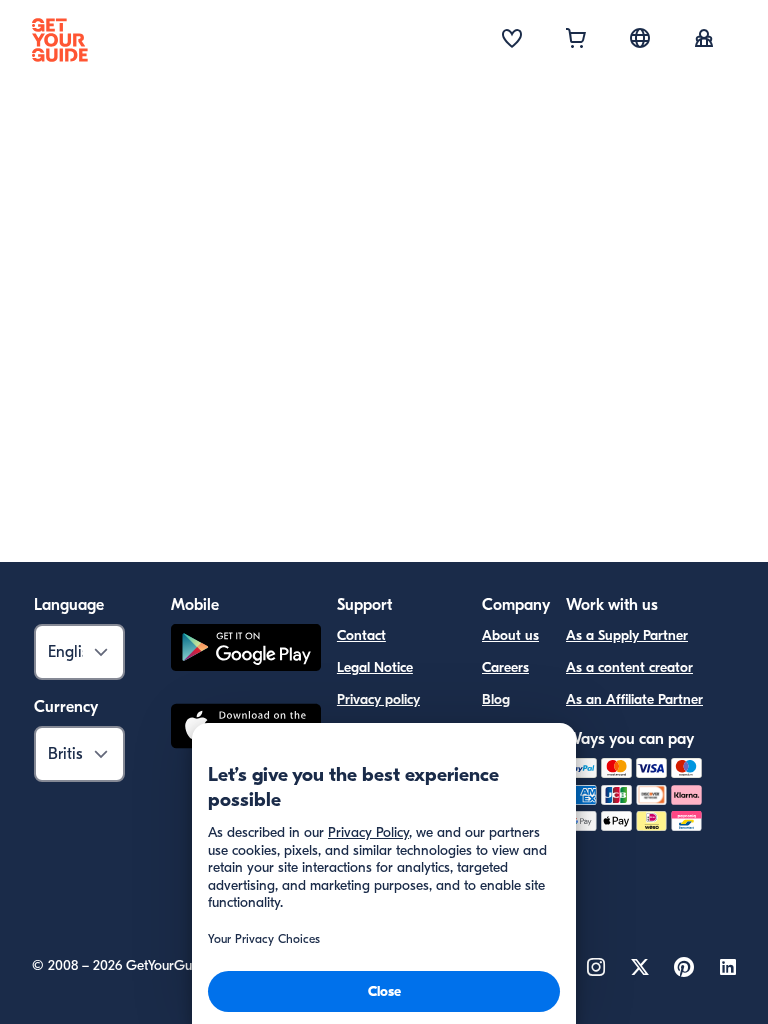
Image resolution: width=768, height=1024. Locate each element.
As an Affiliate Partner (634, 699)
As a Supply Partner (627, 635)
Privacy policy (378, 699)
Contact (361, 635)
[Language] (640, 38)
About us (510, 635)
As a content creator (629, 667)
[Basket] (576, 40)
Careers (505, 667)
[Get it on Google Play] (246, 650)
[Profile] (704, 40)
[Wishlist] (512, 40)
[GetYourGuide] (60, 40)
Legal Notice (375, 667)
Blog (496, 699)
